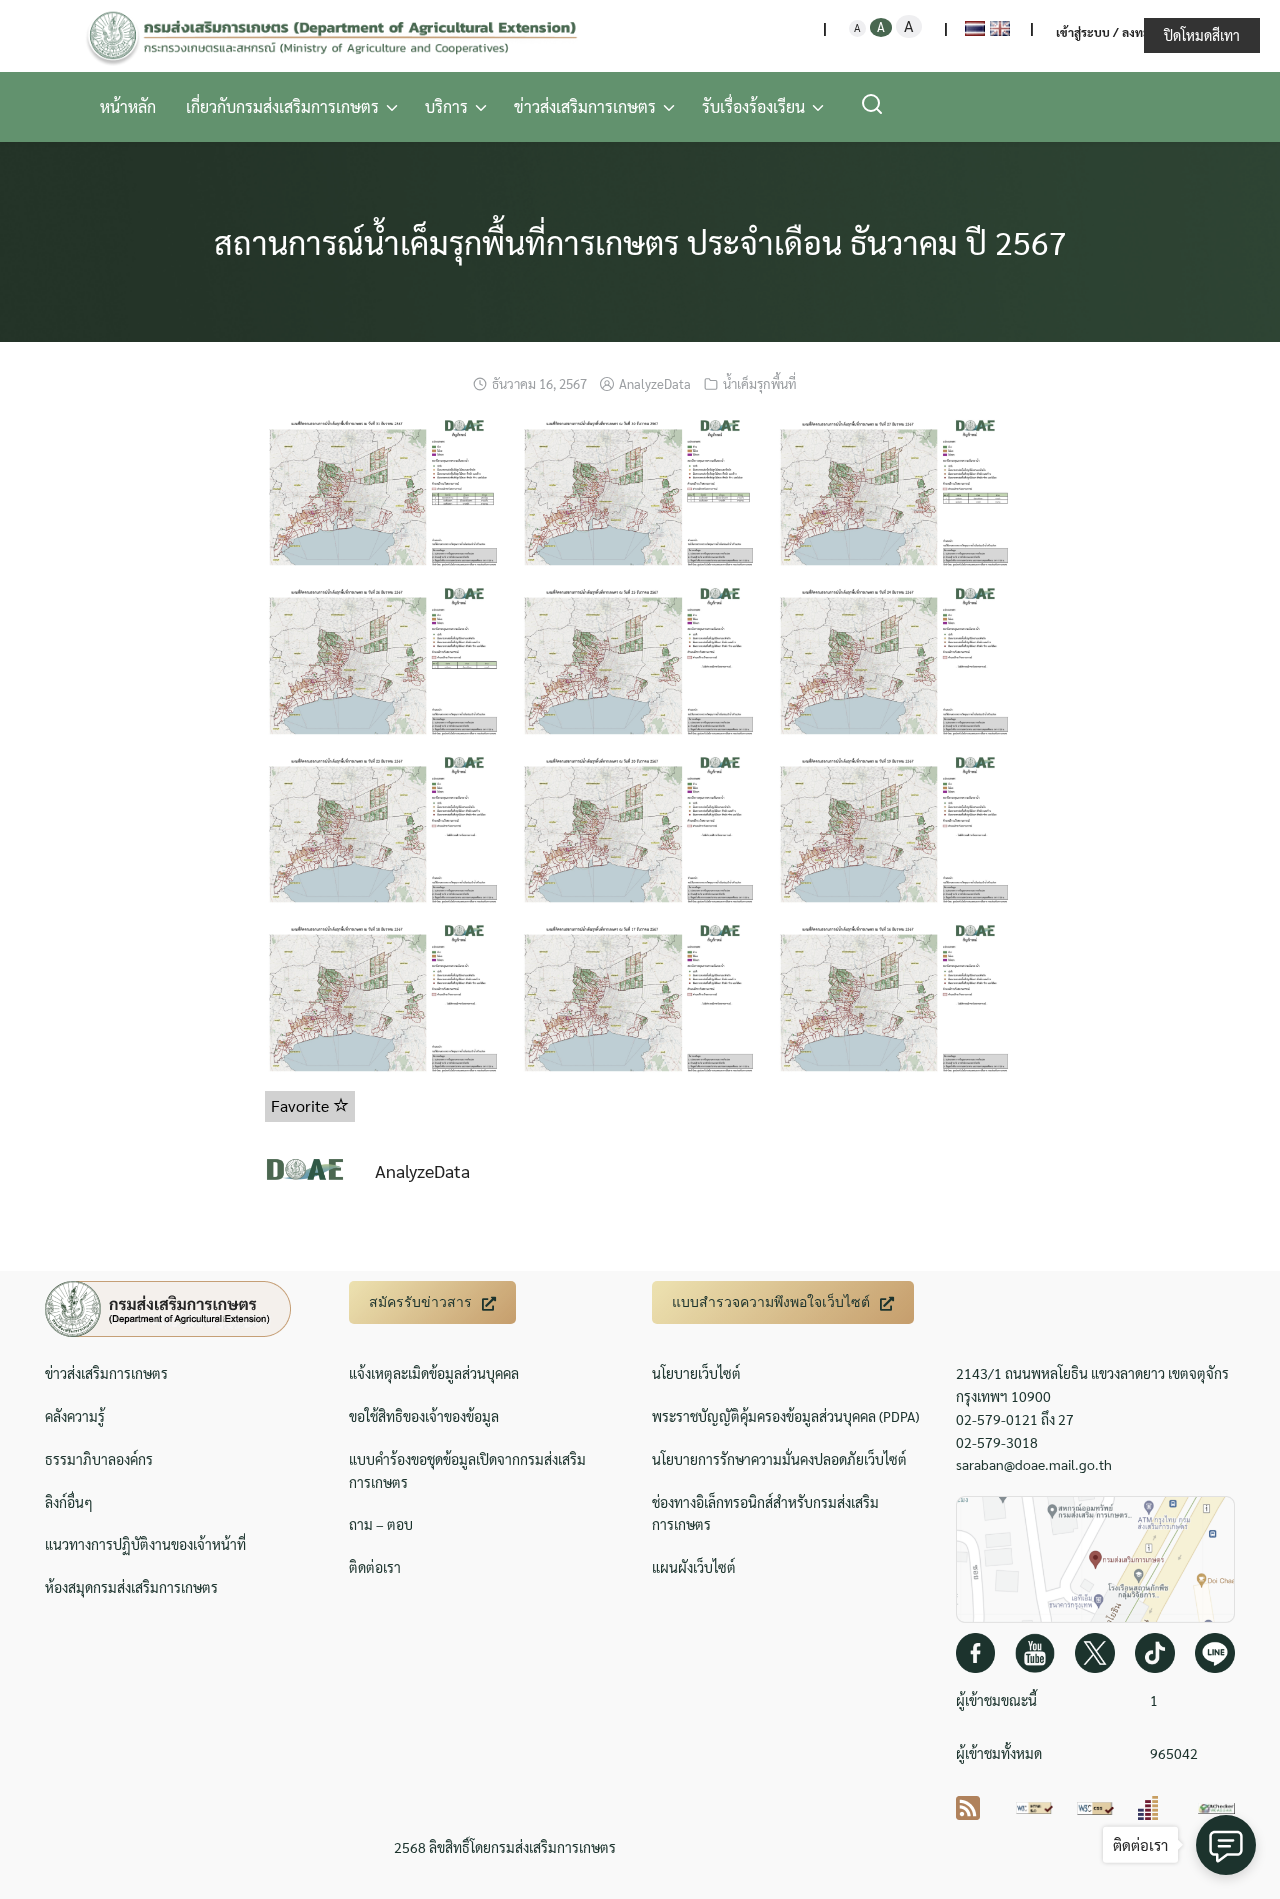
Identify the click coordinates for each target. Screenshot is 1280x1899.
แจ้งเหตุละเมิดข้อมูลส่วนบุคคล (434, 1373)
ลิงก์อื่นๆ (69, 1502)
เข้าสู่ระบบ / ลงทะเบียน (1116, 32)
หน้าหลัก (128, 106)
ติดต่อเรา (375, 1567)
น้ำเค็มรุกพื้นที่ (760, 383)
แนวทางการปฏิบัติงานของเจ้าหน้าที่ (145, 1544)
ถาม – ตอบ (381, 1524)
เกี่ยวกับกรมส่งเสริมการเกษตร (282, 106)
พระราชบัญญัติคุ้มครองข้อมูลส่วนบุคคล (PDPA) (785, 1416)
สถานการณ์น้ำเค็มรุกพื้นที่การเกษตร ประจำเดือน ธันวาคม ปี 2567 (640, 241)
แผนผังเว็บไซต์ (694, 1567)
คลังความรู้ (75, 1416)
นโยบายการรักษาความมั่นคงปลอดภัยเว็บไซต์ (779, 1459)
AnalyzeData (655, 383)
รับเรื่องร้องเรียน (753, 106)
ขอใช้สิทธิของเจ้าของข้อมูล (424, 1416)
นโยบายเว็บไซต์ (696, 1373)
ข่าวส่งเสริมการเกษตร (585, 106)
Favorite (302, 1105)
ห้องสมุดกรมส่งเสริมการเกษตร (131, 1587)
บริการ (446, 106)
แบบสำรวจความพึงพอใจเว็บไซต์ (771, 1302)
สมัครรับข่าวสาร (420, 1302)
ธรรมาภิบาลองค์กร (99, 1459)
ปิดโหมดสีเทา (1202, 35)
